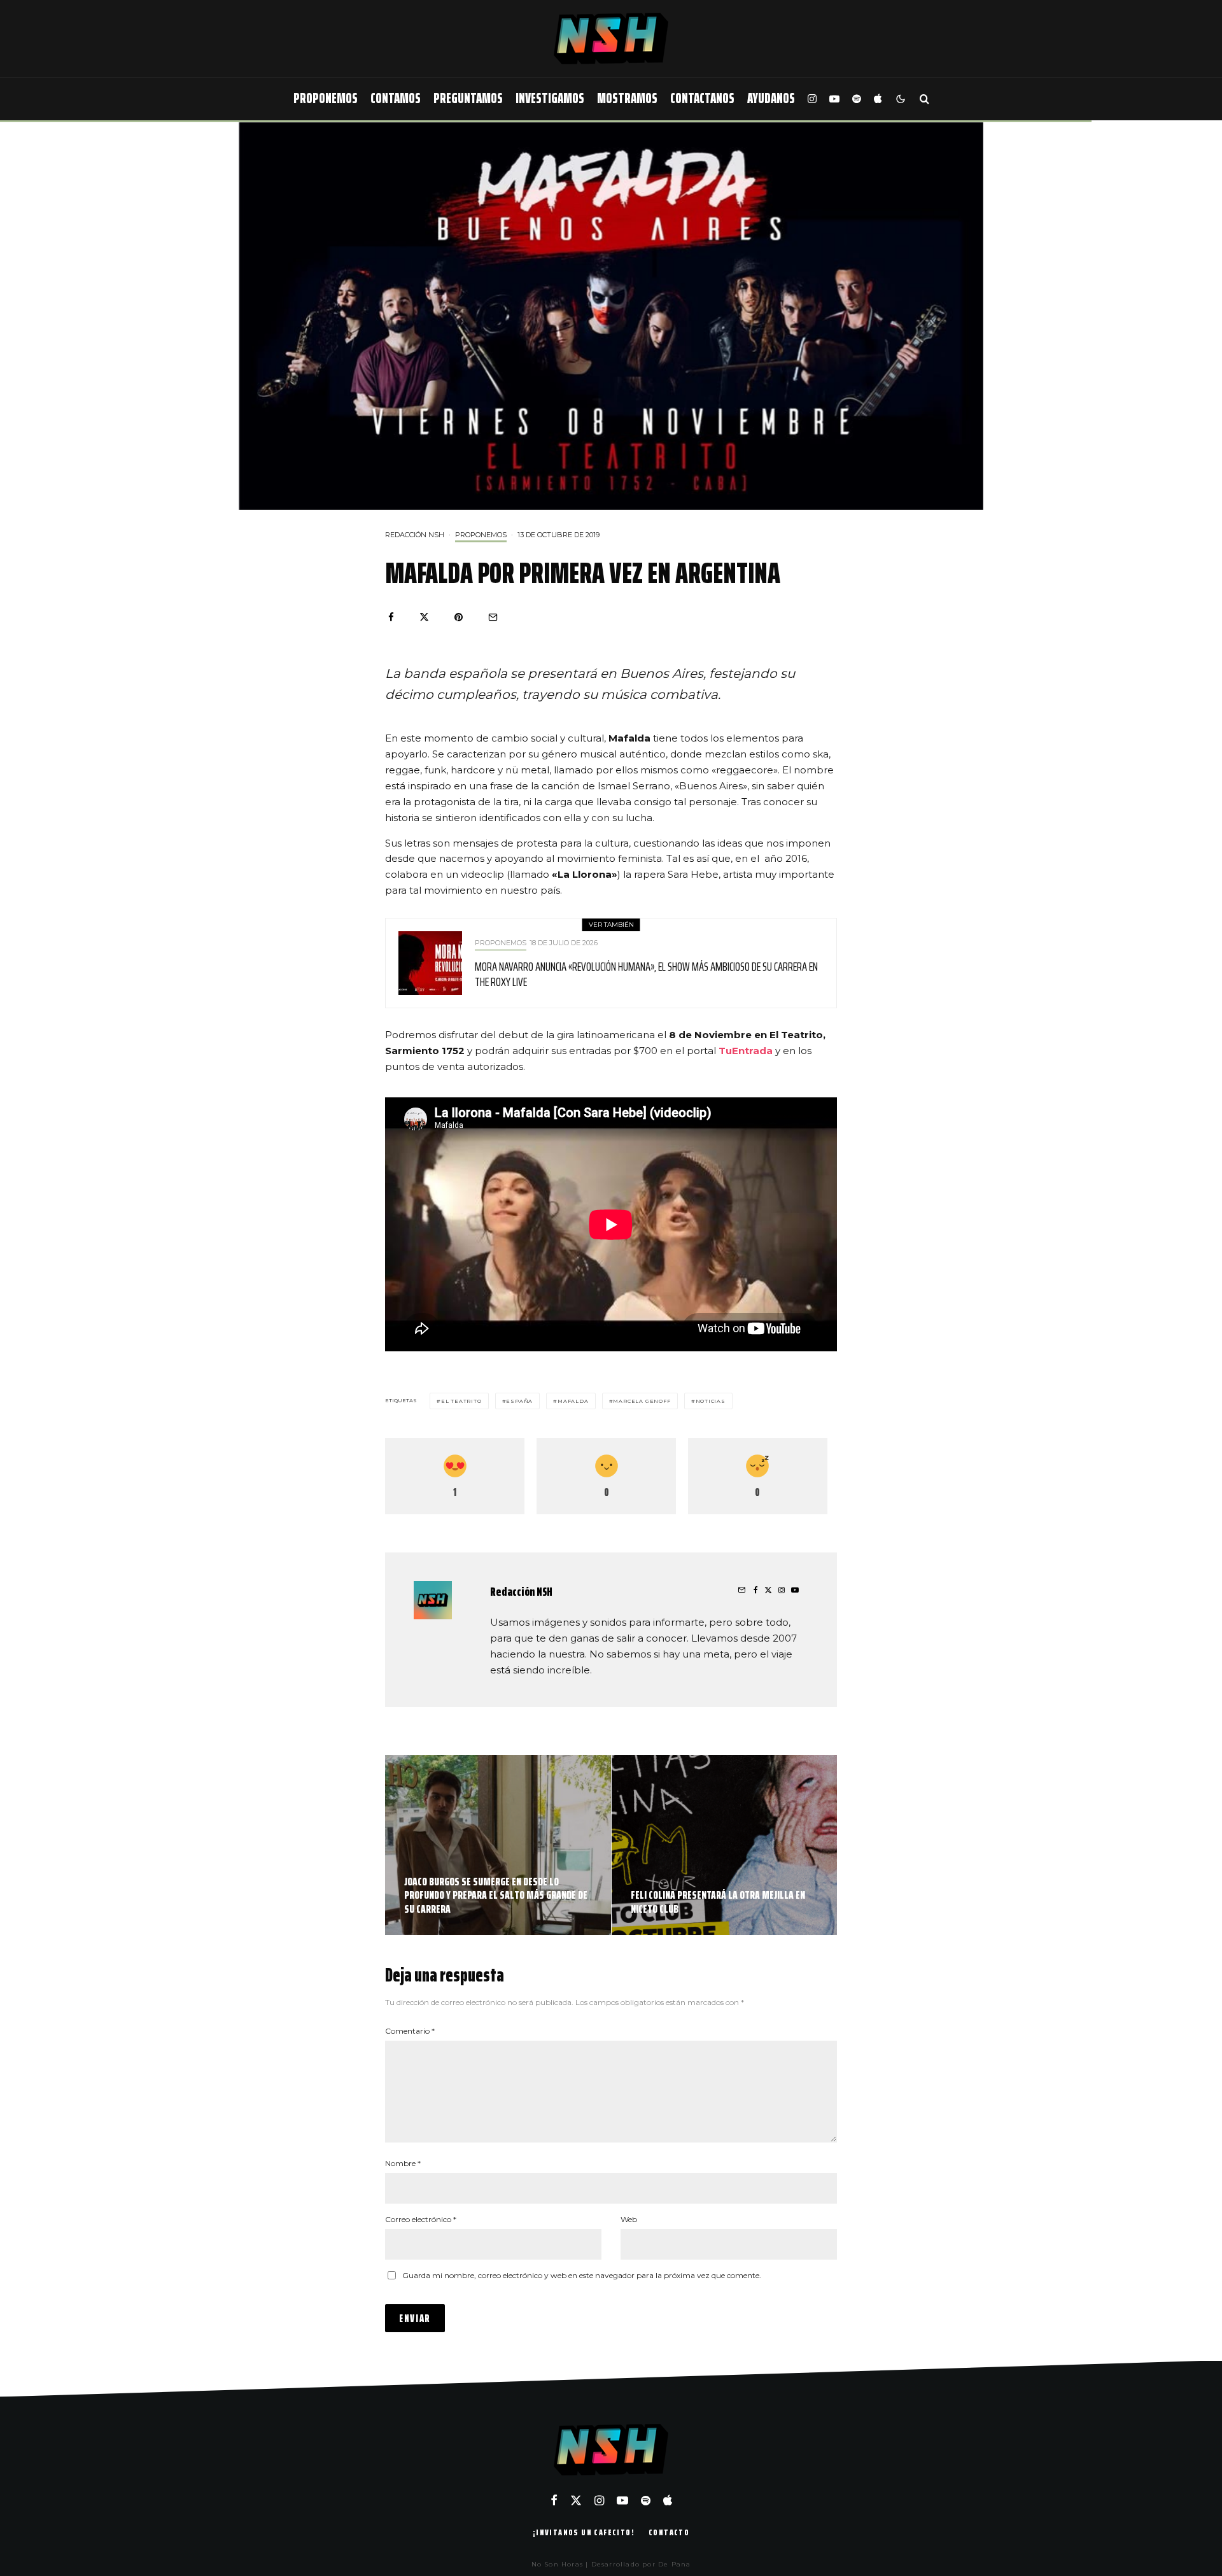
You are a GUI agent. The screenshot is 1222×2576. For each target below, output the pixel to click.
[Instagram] (812, 99)
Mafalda (573, 1401)
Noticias (711, 1401)
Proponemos (326, 98)
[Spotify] (857, 99)
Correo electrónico (421, 2219)
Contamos (396, 98)
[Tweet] (424, 617)
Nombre (403, 2163)
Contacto (669, 2532)
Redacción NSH (415, 535)
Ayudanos (771, 98)
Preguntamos (468, 98)
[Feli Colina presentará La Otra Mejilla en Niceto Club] (725, 1845)
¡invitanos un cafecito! (584, 2532)
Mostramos (627, 98)
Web (629, 2219)
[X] (576, 2500)
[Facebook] (554, 2500)
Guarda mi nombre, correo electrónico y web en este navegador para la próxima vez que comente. (582, 2275)
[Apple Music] (878, 99)
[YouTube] (834, 99)
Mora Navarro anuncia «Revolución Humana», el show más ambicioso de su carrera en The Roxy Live (646, 974)
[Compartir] (391, 617)
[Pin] (459, 617)
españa (519, 1401)
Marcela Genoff (642, 1401)
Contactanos (702, 98)
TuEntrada (746, 1051)
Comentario (410, 2031)
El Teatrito (461, 1401)
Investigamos (550, 98)
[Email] (493, 617)
